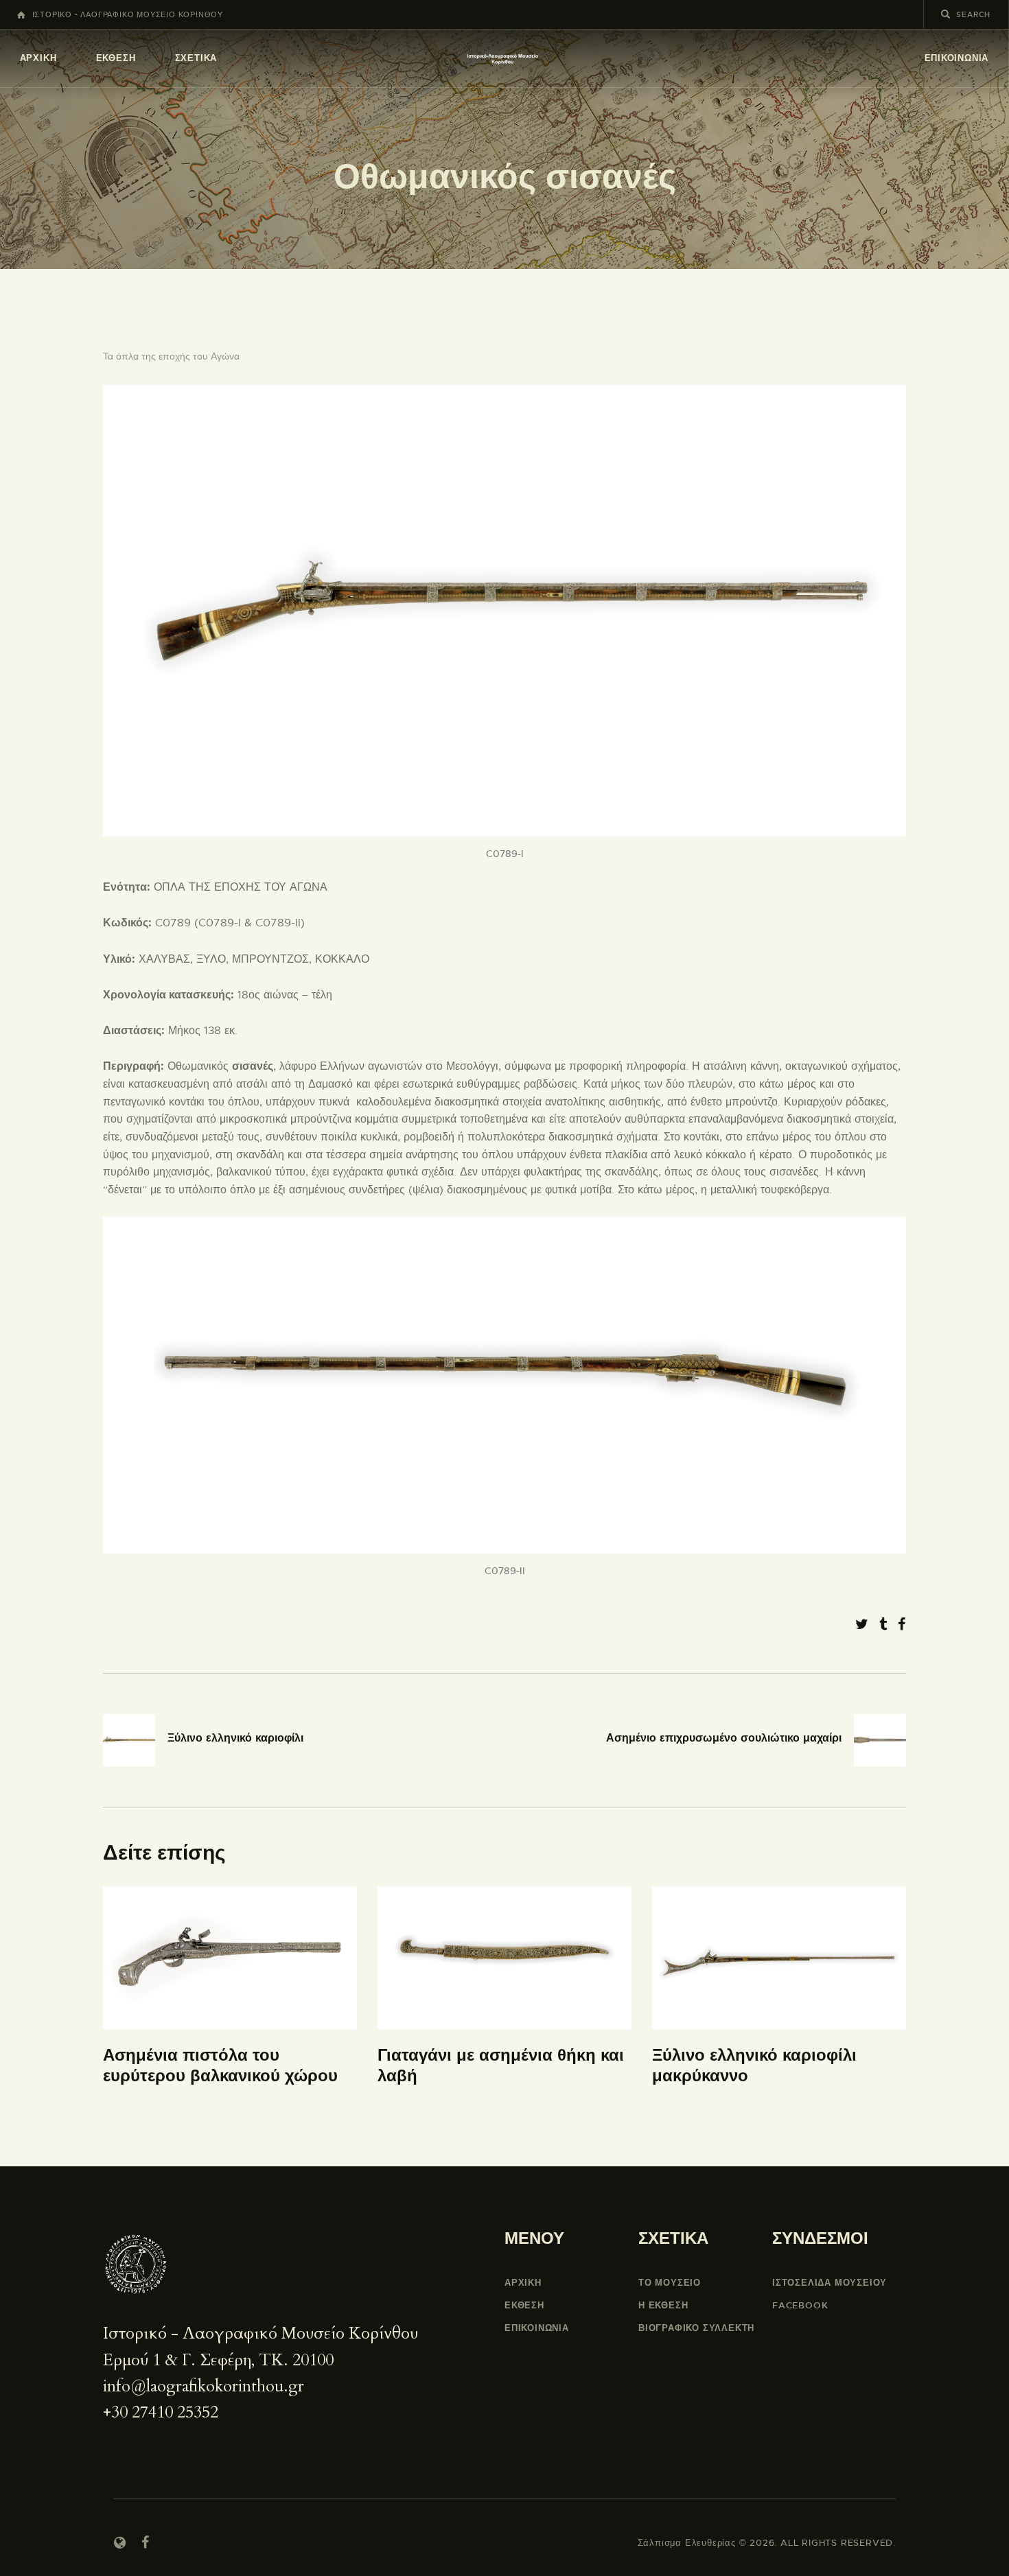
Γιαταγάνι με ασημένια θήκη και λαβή (501, 2066)
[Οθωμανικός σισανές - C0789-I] (505, 393)
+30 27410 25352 (161, 2412)
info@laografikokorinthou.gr (204, 2386)
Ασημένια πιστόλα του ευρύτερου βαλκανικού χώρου (220, 2066)
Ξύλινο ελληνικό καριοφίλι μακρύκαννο (754, 2066)
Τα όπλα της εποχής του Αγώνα (171, 356)
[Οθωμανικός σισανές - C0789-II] (505, 1225)
